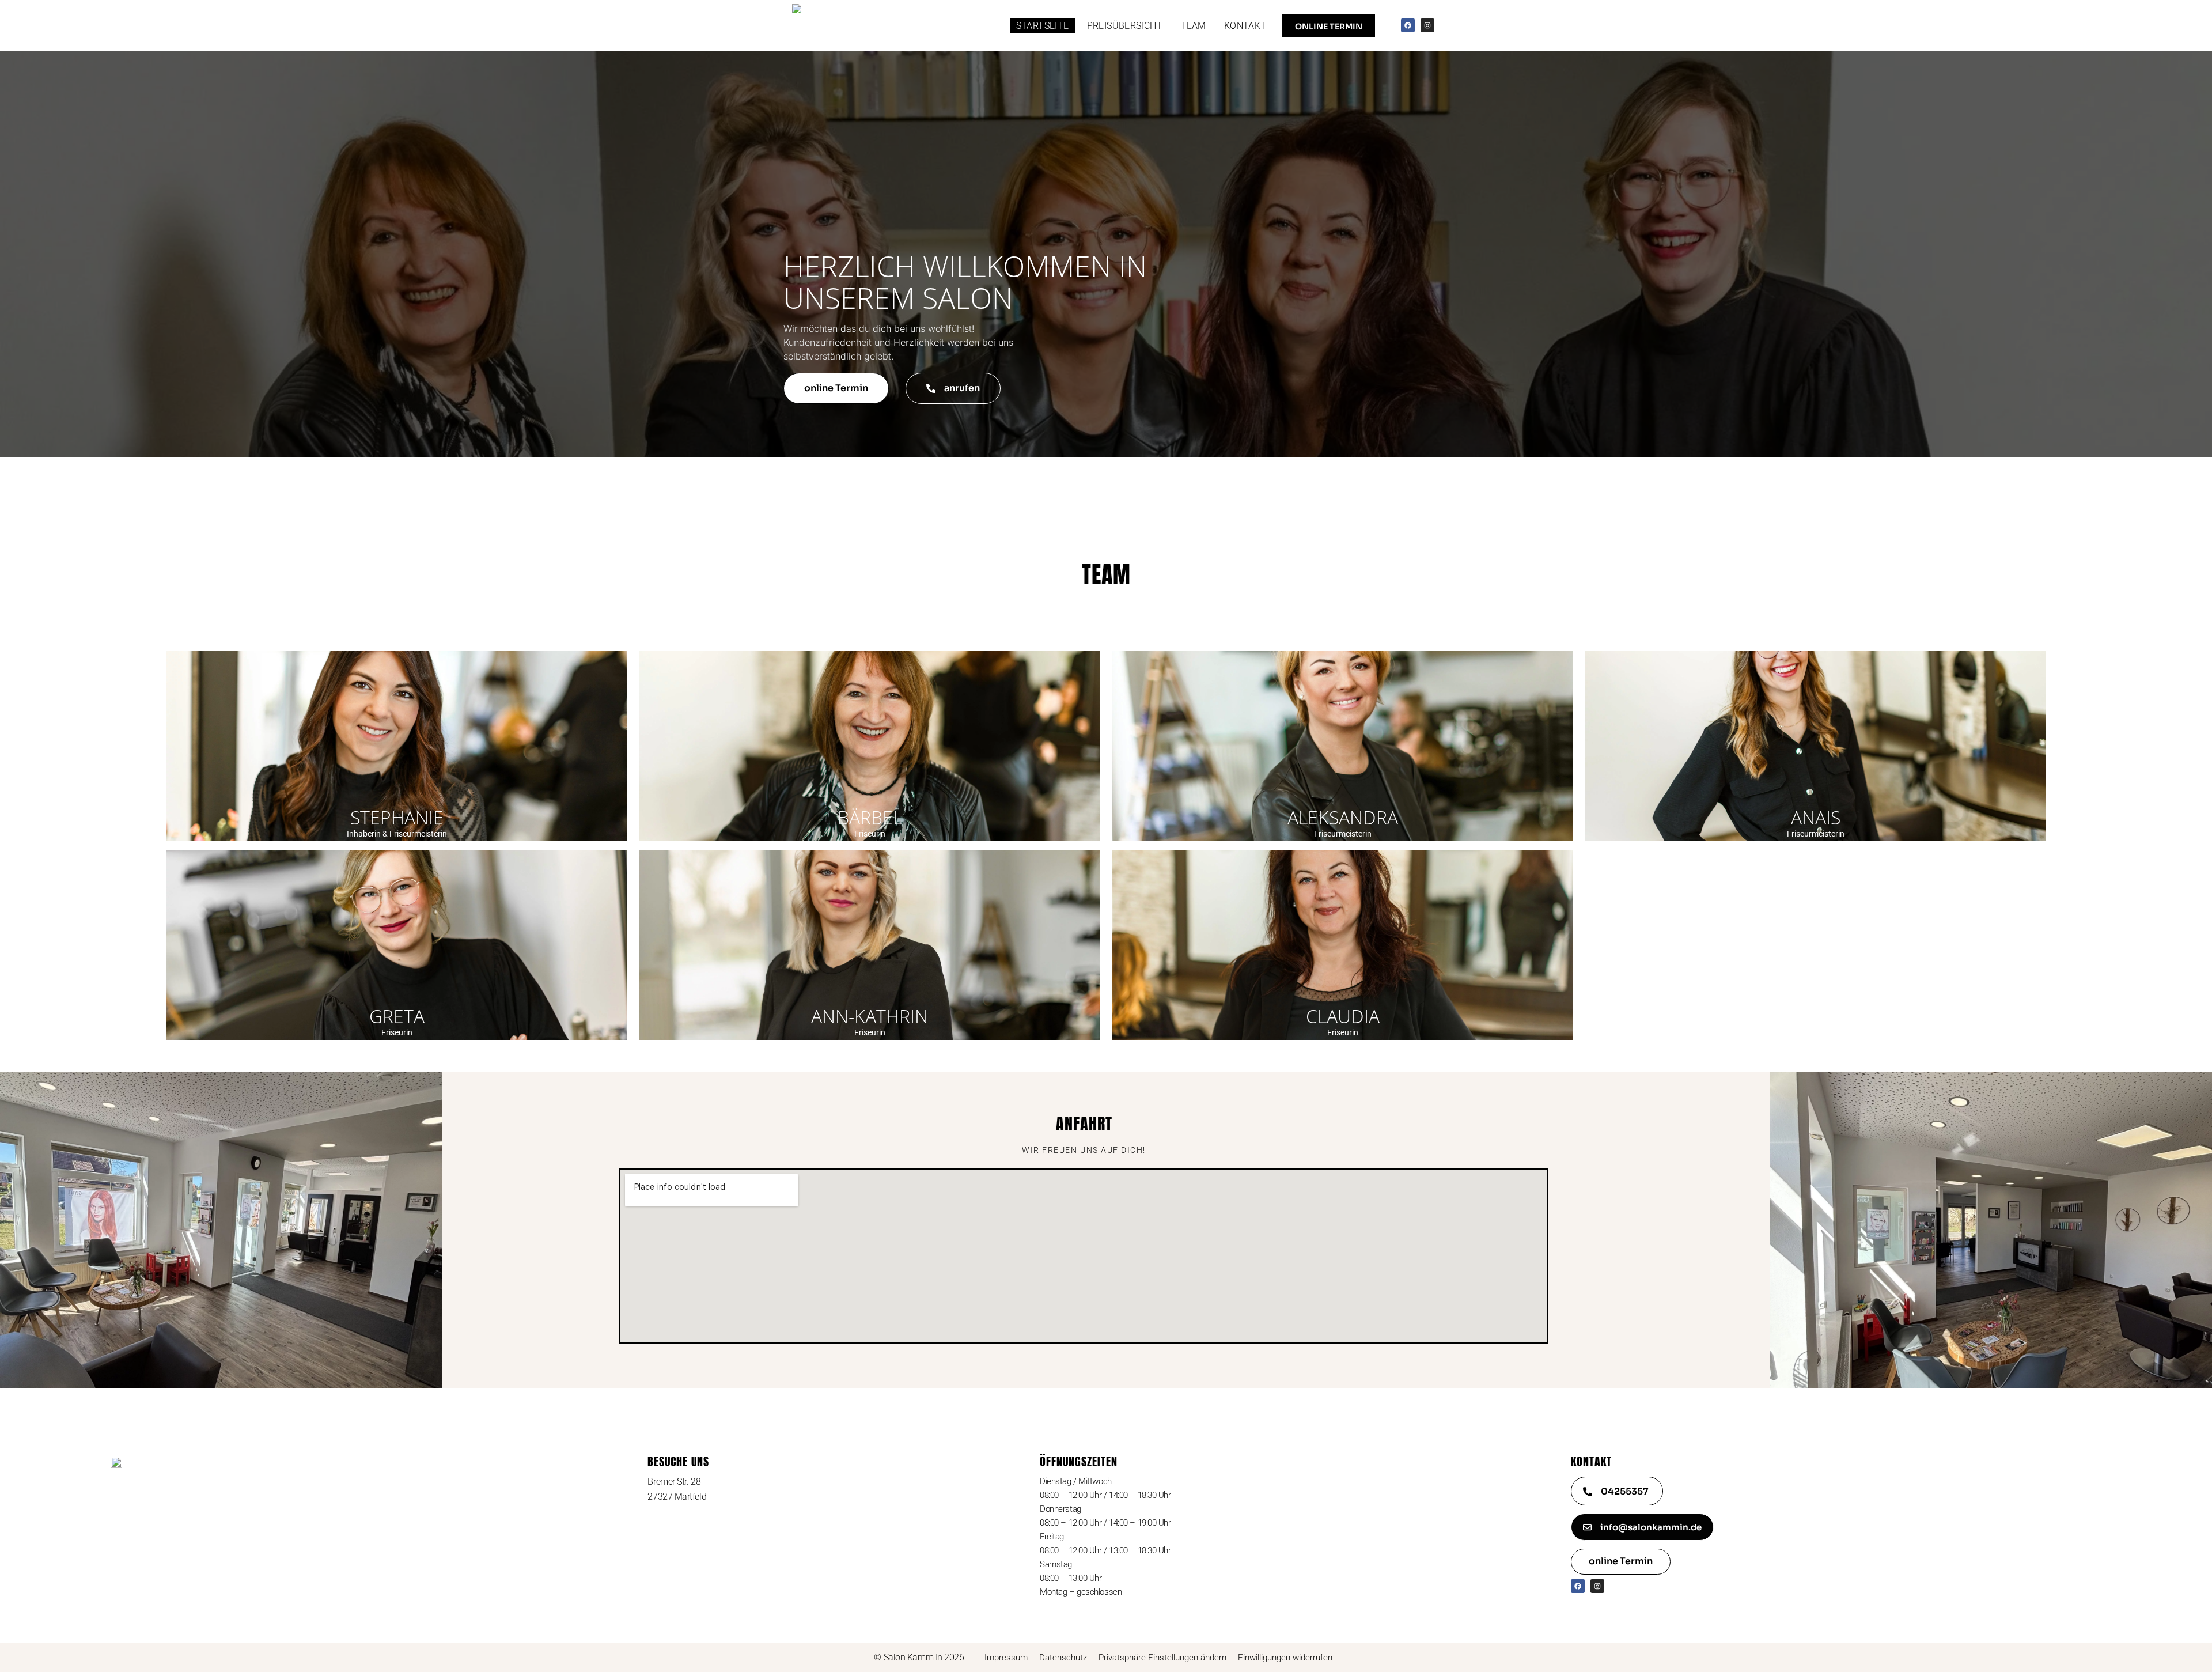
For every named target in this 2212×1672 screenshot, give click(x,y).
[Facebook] (1408, 25)
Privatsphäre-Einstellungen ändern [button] (1162, 1658)
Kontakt (1245, 26)
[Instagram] (1427, 25)
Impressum (1006, 1658)
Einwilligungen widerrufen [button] (1285, 1658)
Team (1193, 26)
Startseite (1043, 26)
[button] (953, 388)
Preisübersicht (1125, 26)
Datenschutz (1063, 1658)
